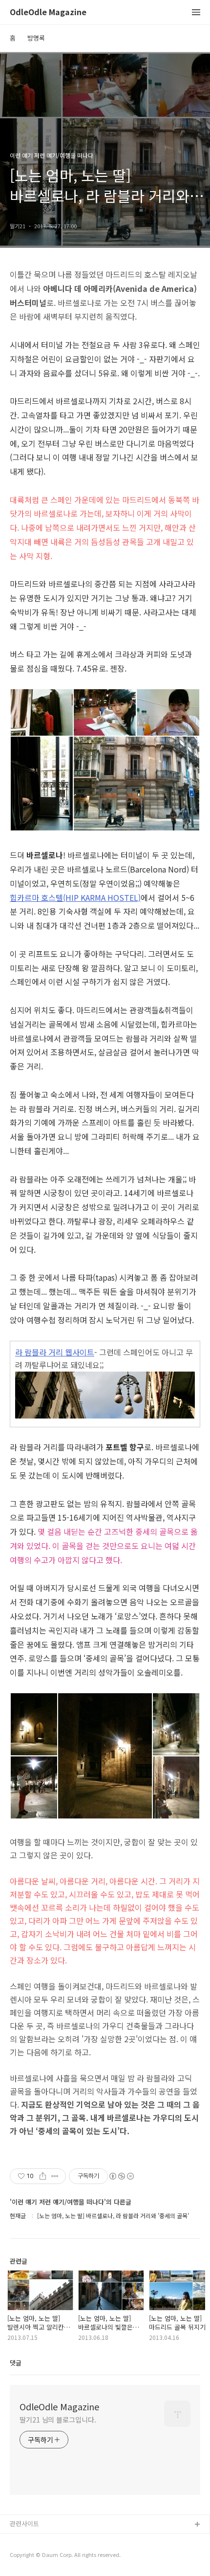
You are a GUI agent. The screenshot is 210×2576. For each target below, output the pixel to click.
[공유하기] (43, 2176)
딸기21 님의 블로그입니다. (58, 2420)
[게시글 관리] (55, 2176)
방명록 (36, 38)
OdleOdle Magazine (48, 12)
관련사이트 (24, 2523)
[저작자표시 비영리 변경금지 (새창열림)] (121, 2176)
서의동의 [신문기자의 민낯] (46, 2541)
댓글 (16, 2363)
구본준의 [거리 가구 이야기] (47, 2556)
